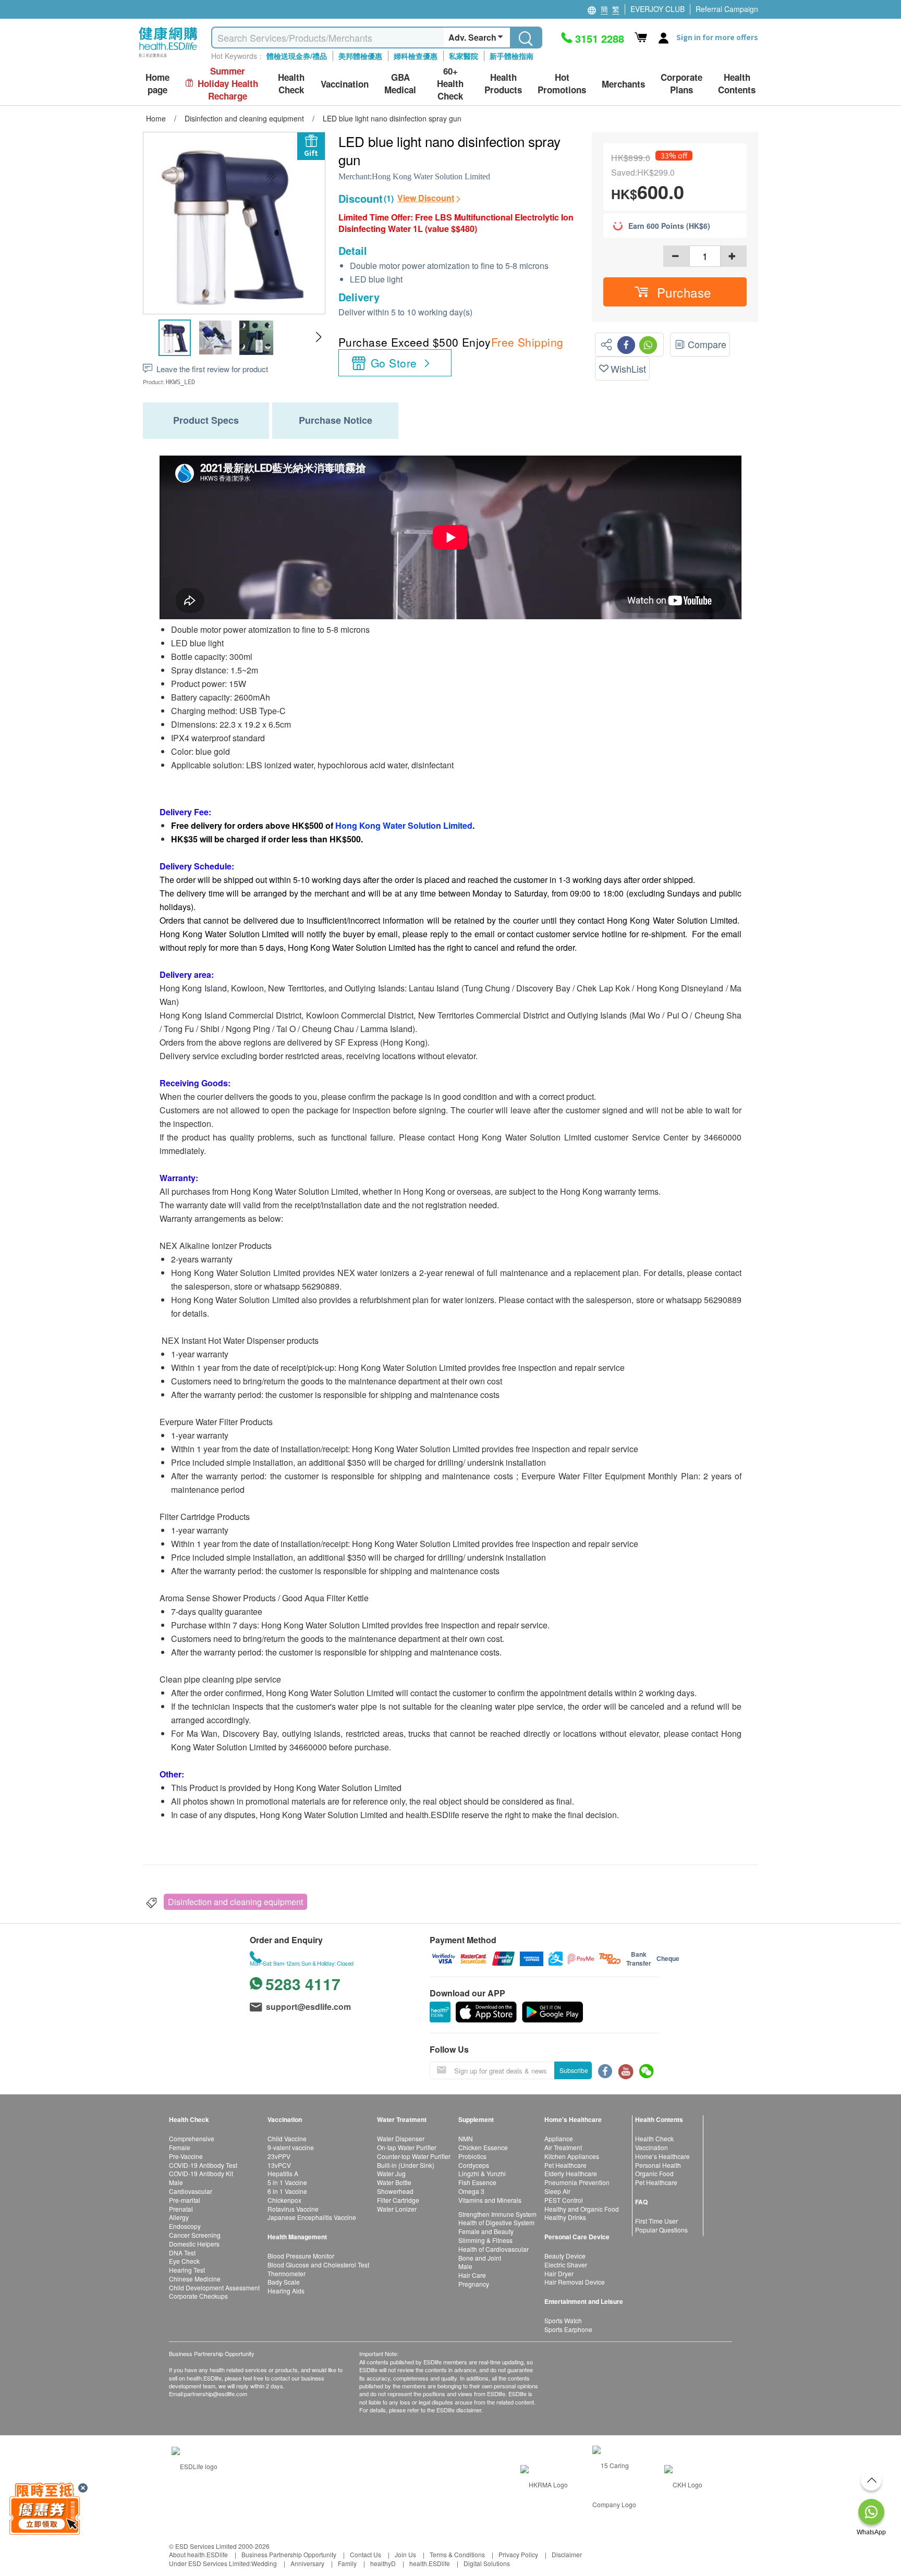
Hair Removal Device (575, 2282)
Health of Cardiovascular (494, 2249)
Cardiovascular (191, 2191)
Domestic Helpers (194, 2244)
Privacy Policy (518, 2554)
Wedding (264, 2563)
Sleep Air (557, 2191)
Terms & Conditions (457, 2554)
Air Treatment (563, 2147)
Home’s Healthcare (662, 2156)
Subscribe (574, 2070)
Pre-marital (185, 2200)
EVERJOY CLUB (658, 9)
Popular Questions (661, 2230)
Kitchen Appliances (572, 2156)
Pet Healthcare (565, 2165)
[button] (318, 337)
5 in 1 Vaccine (287, 2182)
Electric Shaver (566, 2265)
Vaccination (652, 2147)
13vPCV (279, 2165)
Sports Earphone (568, 2329)
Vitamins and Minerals (490, 2200)
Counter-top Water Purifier (414, 2156)
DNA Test (182, 2253)
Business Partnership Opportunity (289, 2554)
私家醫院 (464, 56)
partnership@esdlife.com (216, 2394)
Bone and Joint (480, 2258)
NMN (466, 2138)
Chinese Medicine (195, 2279)
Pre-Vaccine (186, 2156)
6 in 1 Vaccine (287, 2191)
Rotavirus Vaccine (293, 2209)
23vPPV (279, 2156)
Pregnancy (474, 2284)
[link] (194, 2465)
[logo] (168, 58)
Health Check (654, 2138)
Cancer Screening (195, 2235)
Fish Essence (477, 2182)
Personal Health (658, 2165)
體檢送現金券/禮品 (297, 56)
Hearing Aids (286, 2291)
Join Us (405, 2554)
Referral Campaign (727, 9)
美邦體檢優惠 (360, 56)
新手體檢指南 (512, 56)
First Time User (656, 2221)
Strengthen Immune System (497, 2214)
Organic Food (654, 2173)
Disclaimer (567, 2554)
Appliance (559, 2138)
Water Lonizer (397, 2209)
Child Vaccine (287, 2138)
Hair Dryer (559, 2273)
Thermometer (287, 2273)
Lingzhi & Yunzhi (482, 2173)
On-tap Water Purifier (407, 2147)
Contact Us (366, 2554)
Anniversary (307, 2563)
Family (347, 2563)
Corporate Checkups (198, 2296)
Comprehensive (192, 2138)
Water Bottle (394, 2182)
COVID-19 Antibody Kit (201, 2173)
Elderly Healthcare (571, 2173)
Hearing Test (187, 2270)
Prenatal (181, 2209)
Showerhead (395, 2191)
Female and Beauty (486, 2231)
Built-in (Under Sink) (406, 2165)
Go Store (394, 363)
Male (176, 2182)
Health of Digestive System (496, 2222)
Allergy (179, 2217)
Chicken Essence (483, 2147)
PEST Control (564, 2200)
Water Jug (391, 2173)
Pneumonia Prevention (577, 2182)
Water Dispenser (401, 2138)
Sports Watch (563, 2320)
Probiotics (472, 2156)
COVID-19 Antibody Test (203, 2165)
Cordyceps (474, 2165)
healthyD (383, 2563)
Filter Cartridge (398, 2200)
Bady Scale (284, 2282)
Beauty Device (565, 2256)
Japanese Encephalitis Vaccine (312, 2217)
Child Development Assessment (214, 2287)
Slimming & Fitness (485, 2240)
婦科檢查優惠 (416, 56)
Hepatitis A (283, 2173)
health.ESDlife (430, 2563)
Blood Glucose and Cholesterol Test (318, 2265)
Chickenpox (284, 2200)
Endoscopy (185, 2226)
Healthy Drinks (565, 2217)
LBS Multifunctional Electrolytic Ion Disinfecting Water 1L (456, 223)
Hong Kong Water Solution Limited (431, 176)
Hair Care (472, 2275)
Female (180, 2147)
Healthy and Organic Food (582, 2209)
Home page (157, 84)
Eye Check (184, 2261)
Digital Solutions (487, 2563)
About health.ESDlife (198, 2554)
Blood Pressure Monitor (301, 2256)
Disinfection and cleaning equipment (235, 1902)
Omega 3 (471, 2191)
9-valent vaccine (291, 2147)
